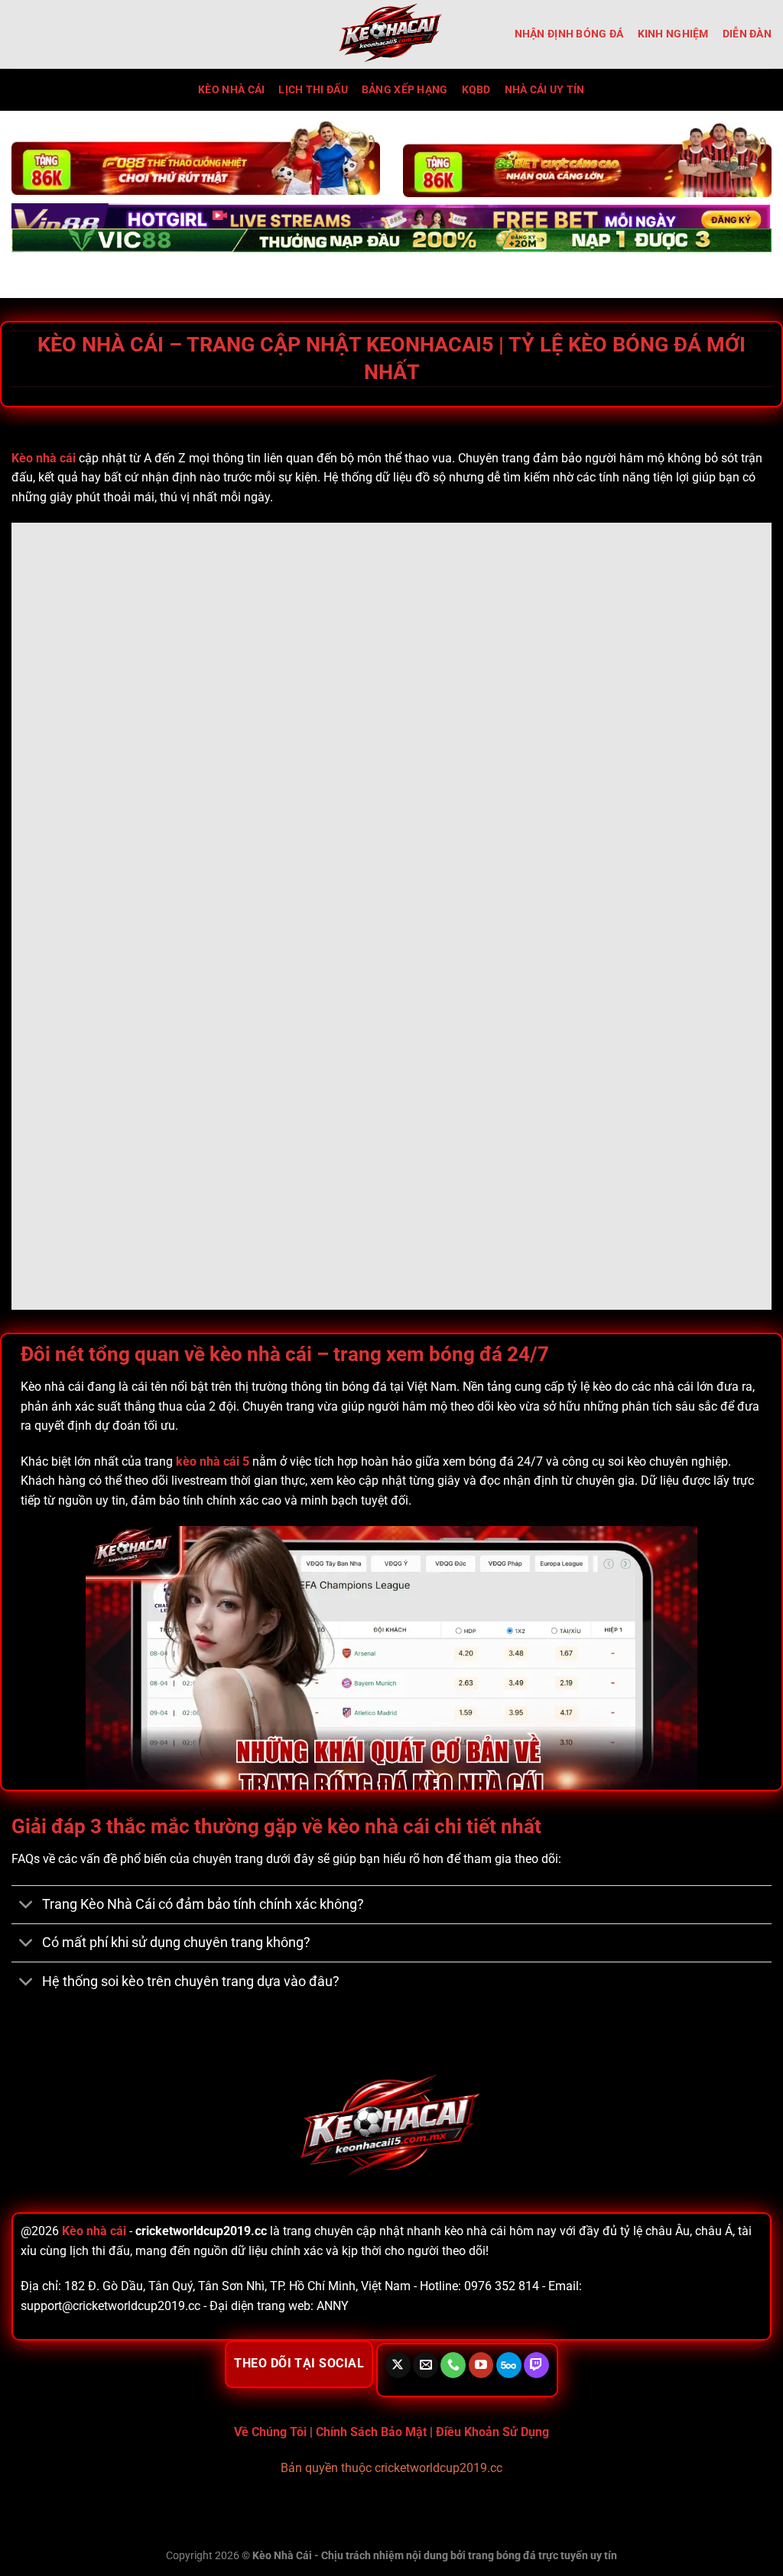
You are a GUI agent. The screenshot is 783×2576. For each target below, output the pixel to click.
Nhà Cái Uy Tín (545, 90)
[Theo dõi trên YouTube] (481, 2365)
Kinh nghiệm (673, 34)
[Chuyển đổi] (26, 1906)
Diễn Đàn (747, 34)
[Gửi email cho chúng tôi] (426, 2365)
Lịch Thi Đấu (313, 90)
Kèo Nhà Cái (231, 90)
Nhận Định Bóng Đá (569, 34)
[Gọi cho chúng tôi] (453, 2365)
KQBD (476, 90)
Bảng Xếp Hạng (405, 90)
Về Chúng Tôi (270, 2432)
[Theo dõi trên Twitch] (536, 2365)
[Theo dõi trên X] (398, 2365)
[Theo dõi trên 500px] (509, 2365)
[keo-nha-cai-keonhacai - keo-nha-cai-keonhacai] (391, 34)
